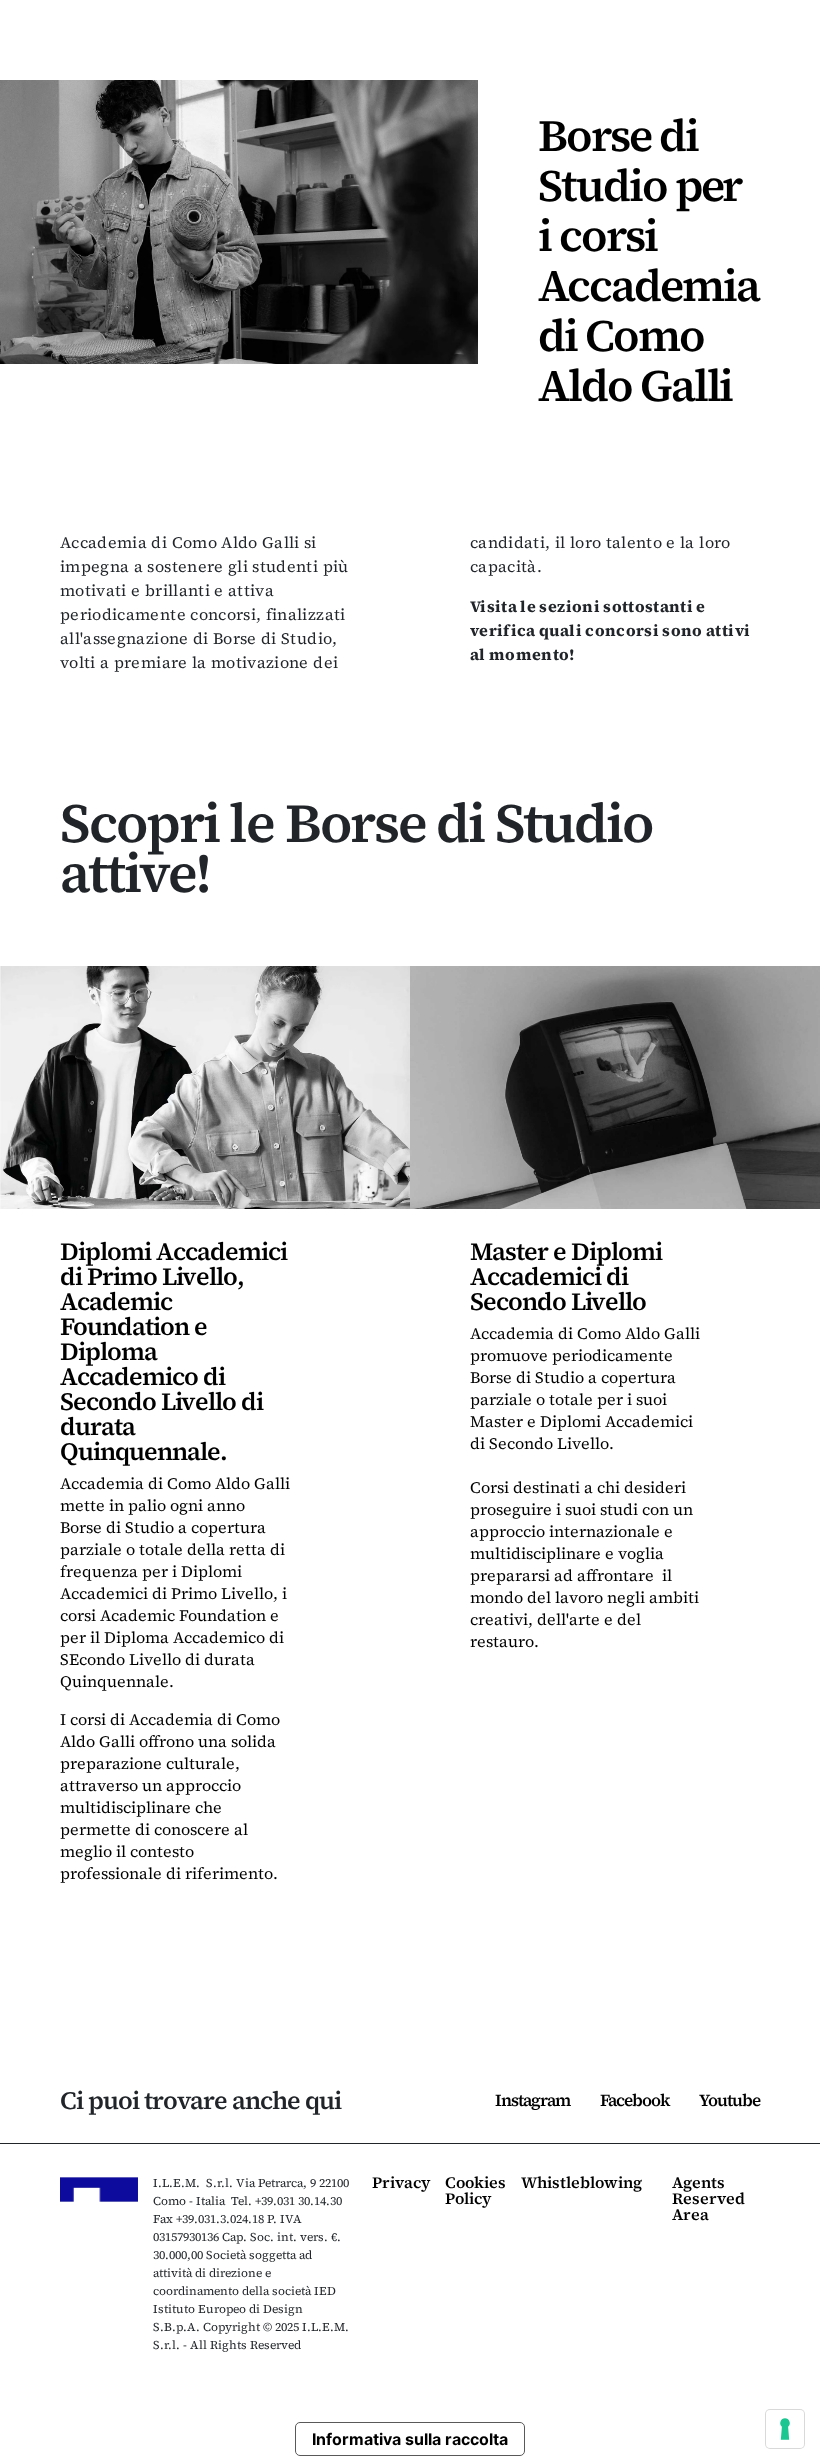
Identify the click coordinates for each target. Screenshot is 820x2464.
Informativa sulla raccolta (410, 2439)
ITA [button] (673, 49)
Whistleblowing (581, 2183)
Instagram (532, 2100)
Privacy (401, 2183)
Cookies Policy (475, 2191)
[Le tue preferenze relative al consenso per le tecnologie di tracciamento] (785, 2429)
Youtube (729, 2100)
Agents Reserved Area (708, 2199)
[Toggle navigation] (771, 49)
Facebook (634, 2100)
